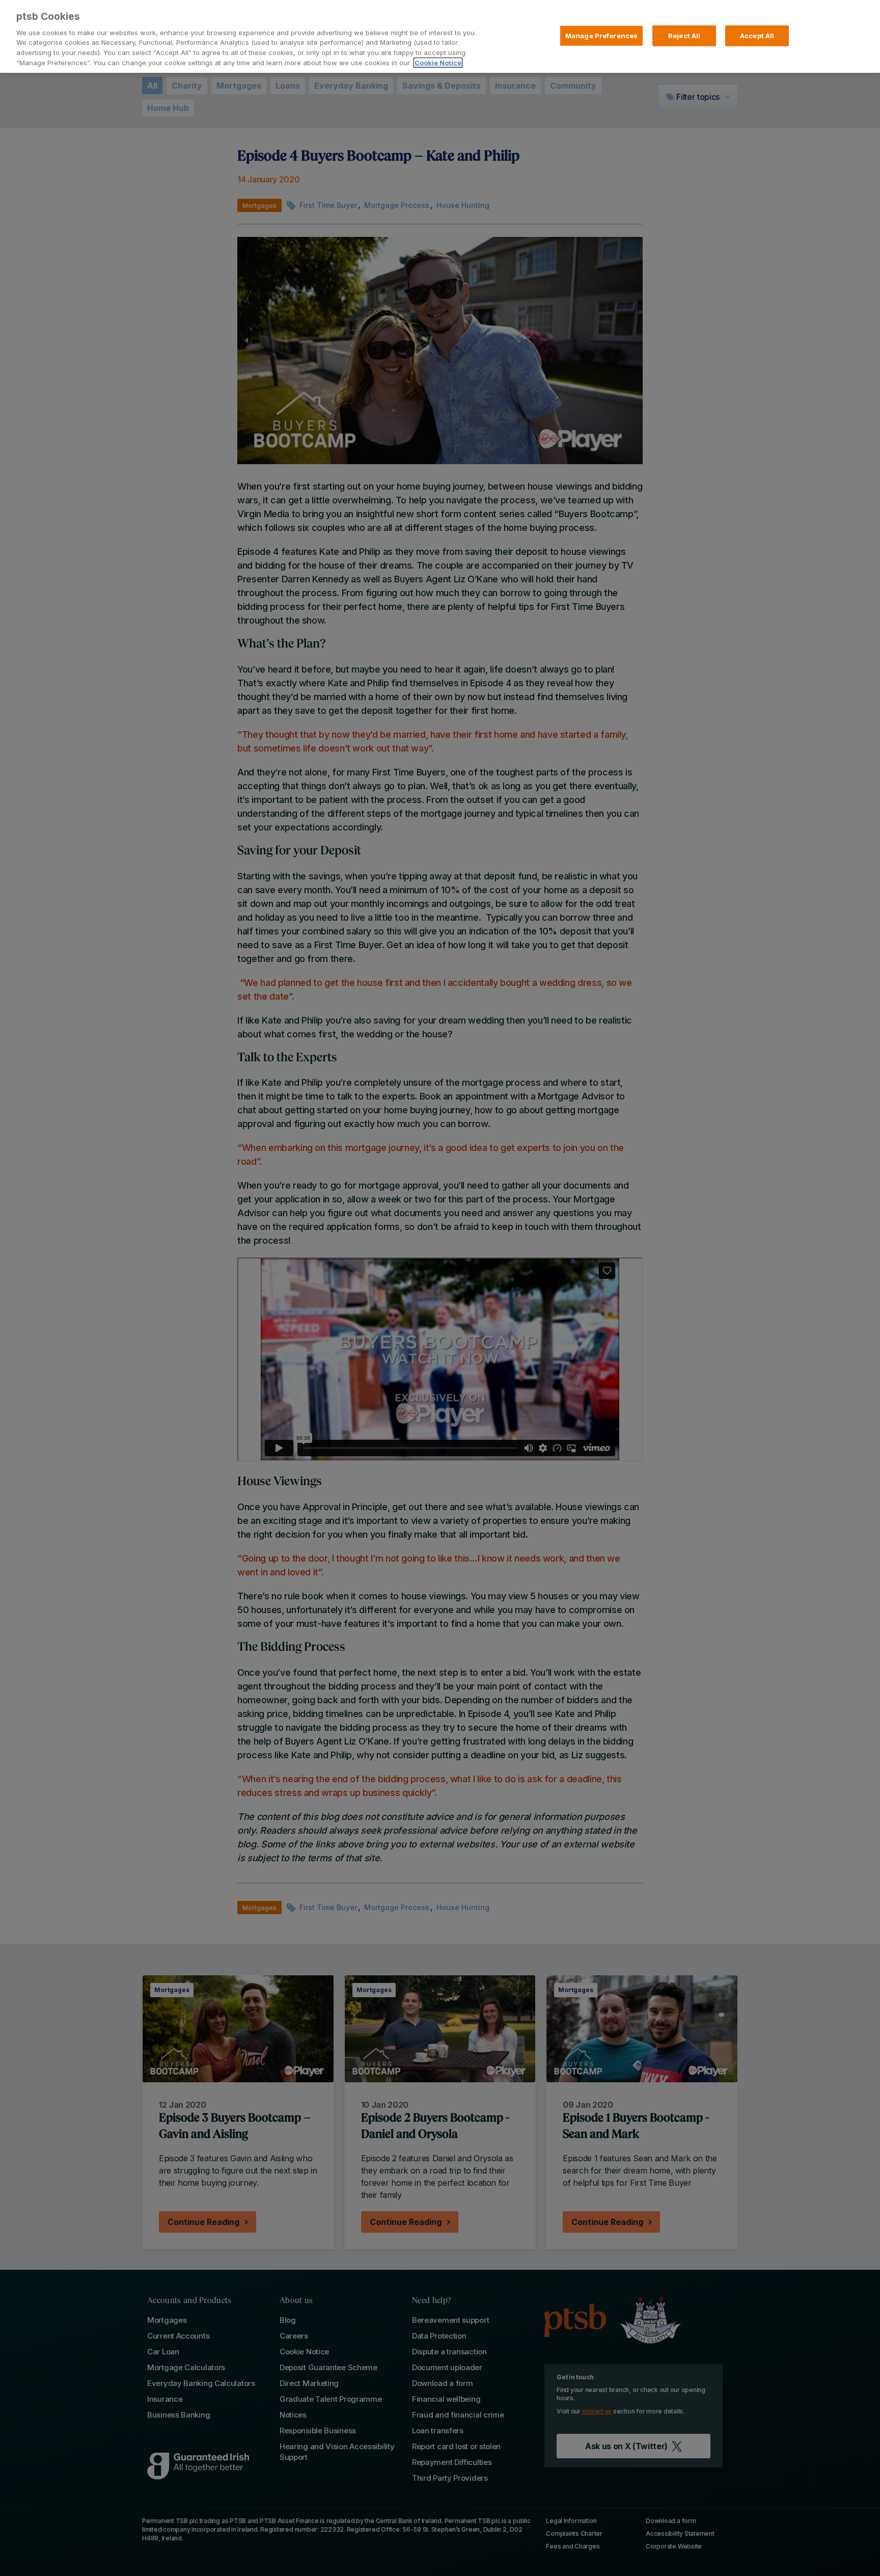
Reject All (684, 35)
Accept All (757, 35)
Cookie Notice (438, 63)
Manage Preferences (601, 35)
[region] (440, 36)
